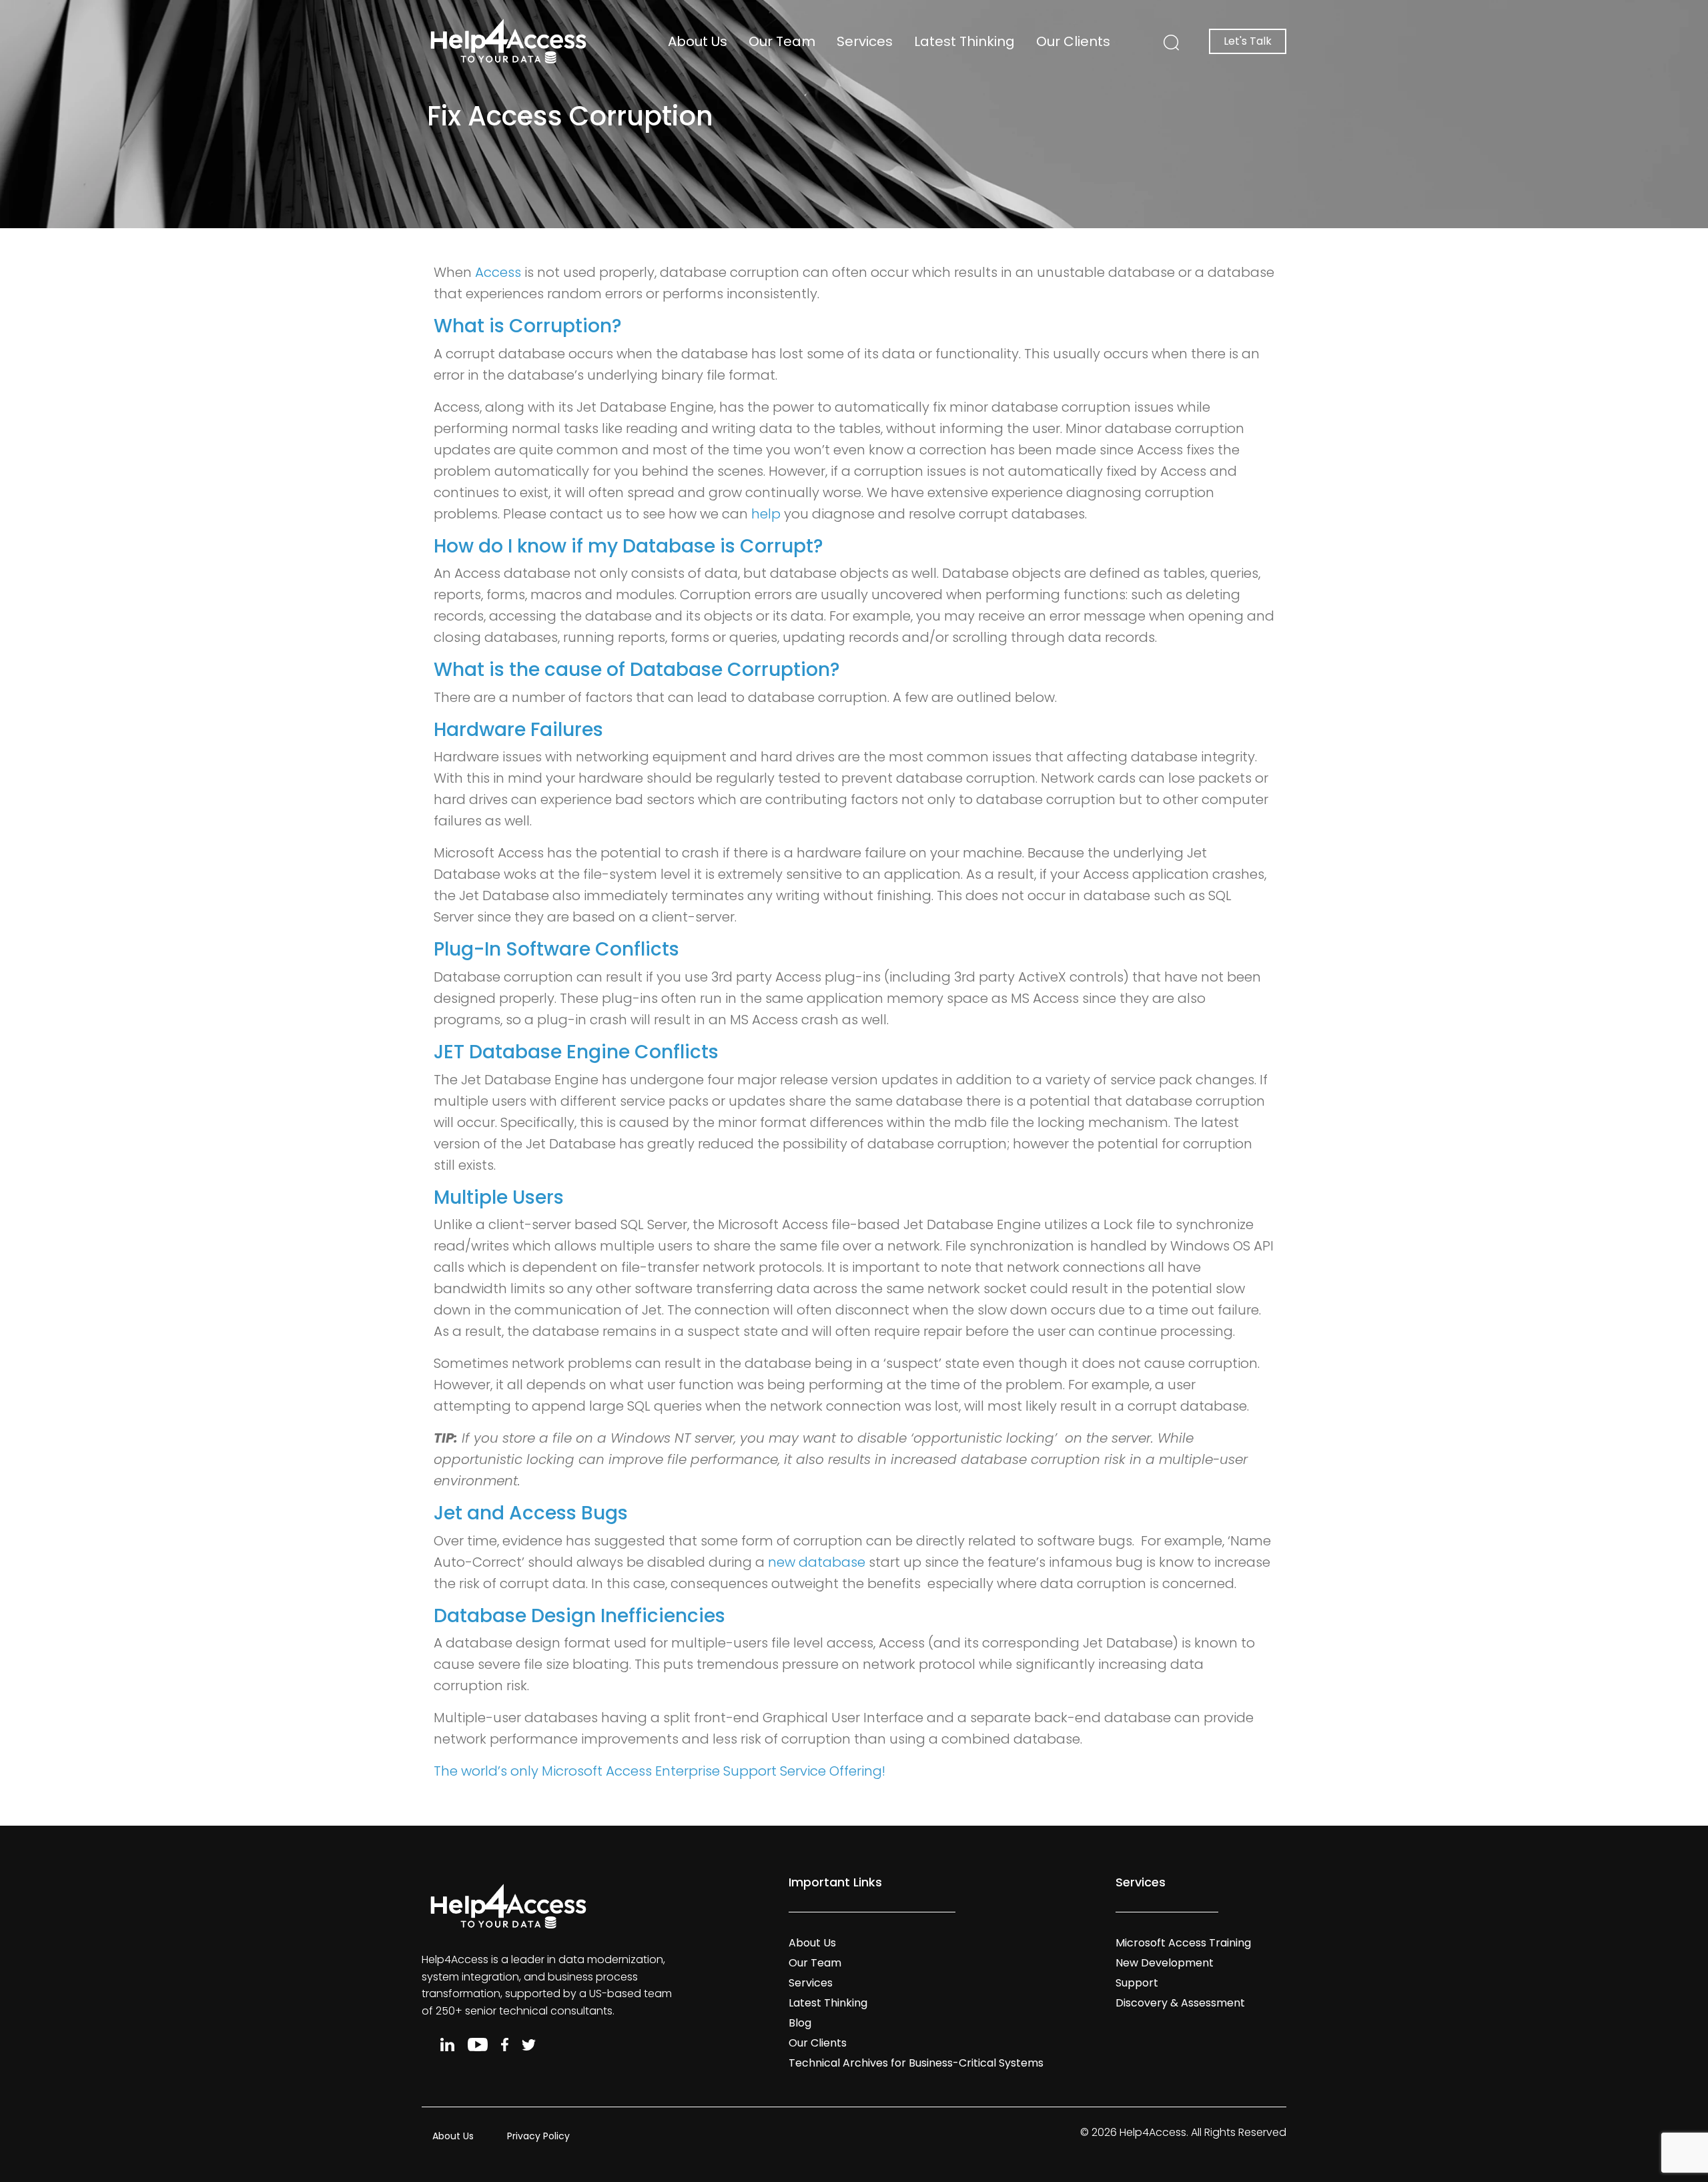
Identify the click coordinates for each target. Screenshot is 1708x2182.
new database (817, 1562)
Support (1137, 1983)
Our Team (782, 41)
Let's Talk (1248, 41)
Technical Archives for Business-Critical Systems (916, 2063)
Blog (800, 2023)
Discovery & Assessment (1180, 2003)
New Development (1165, 1963)
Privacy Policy (538, 2136)
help (766, 514)
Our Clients (1073, 41)
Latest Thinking (964, 41)
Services (865, 41)
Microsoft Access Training (1183, 1943)
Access (498, 272)
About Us (698, 41)
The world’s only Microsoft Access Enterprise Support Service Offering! (660, 1771)
